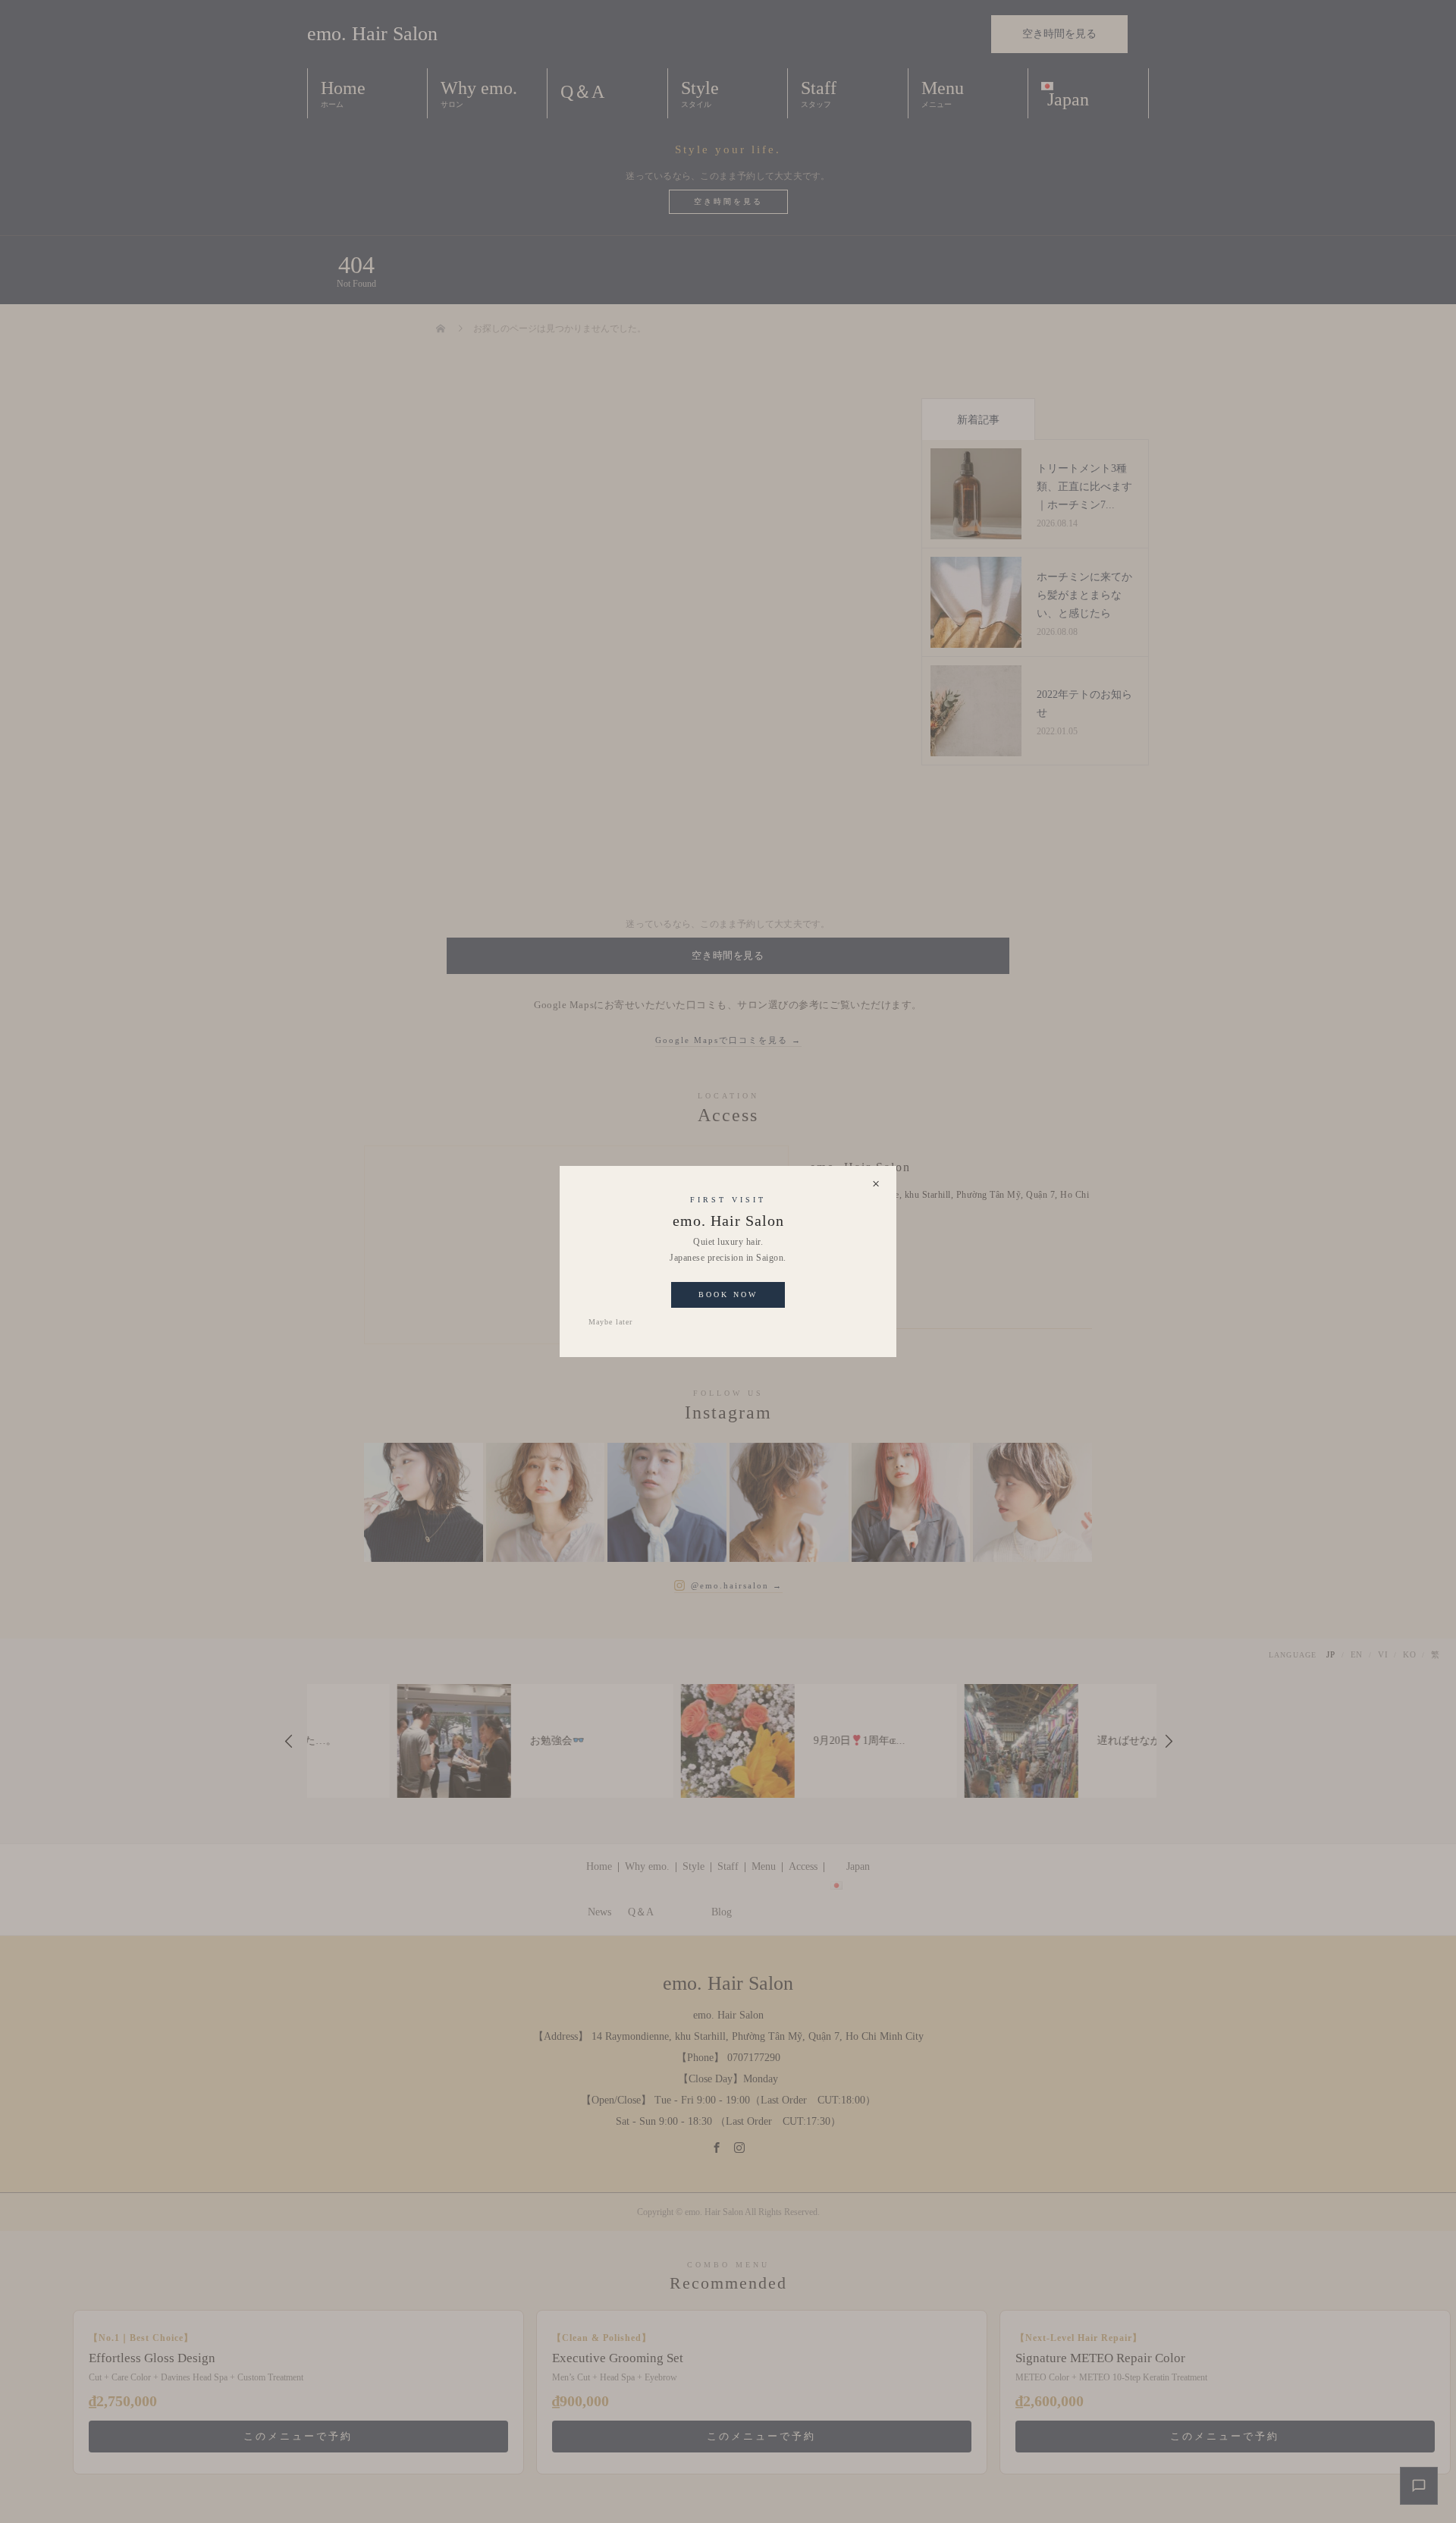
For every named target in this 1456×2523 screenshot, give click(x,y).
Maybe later (610, 1322)
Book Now (728, 1294)
